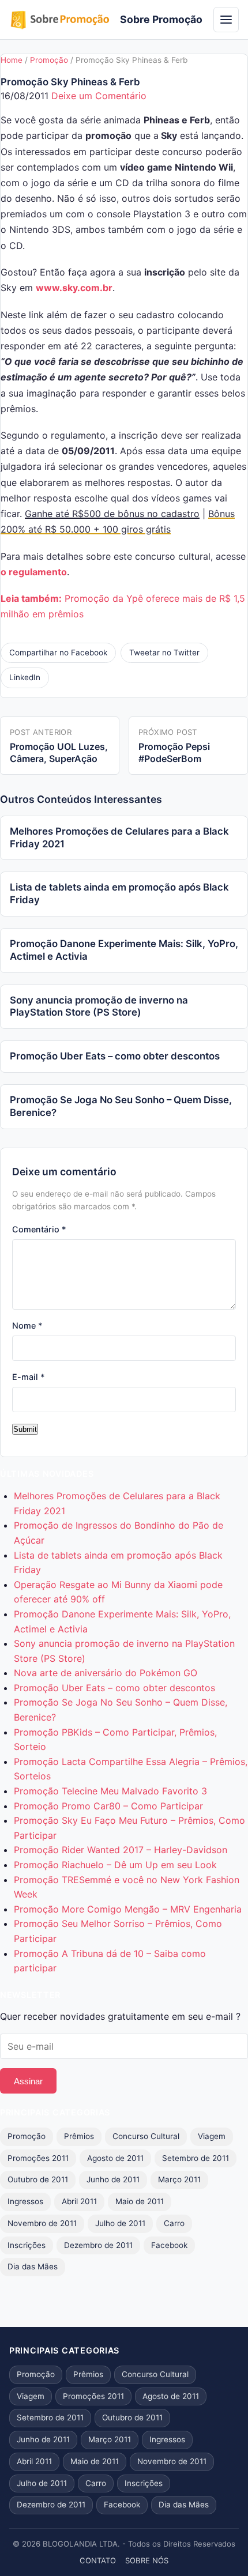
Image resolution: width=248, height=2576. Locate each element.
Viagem (212, 2136)
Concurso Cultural (146, 2136)
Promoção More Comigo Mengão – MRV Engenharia (128, 1909)
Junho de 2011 (113, 2179)
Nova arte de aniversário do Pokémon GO (106, 1673)
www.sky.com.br (74, 288)
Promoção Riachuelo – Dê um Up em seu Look (115, 1865)
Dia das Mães (33, 2266)
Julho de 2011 (120, 2223)
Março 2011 (179, 2179)
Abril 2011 (79, 2201)
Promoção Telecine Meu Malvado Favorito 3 (110, 1791)
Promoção (49, 60)
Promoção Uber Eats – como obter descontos (115, 1056)
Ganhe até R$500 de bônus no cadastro (112, 514)
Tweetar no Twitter (164, 653)
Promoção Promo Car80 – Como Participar (108, 1806)
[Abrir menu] (226, 20)
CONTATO (98, 2560)
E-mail (29, 1377)
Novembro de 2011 (42, 2223)
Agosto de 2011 (115, 2158)
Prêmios (79, 2136)
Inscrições (27, 2245)
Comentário (39, 1229)
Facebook (169, 2245)
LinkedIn (25, 677)
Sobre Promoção (161, 19)
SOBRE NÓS (147, 2560)
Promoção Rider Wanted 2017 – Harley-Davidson (121, 1850)
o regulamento (34, 572)
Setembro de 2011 (196, 2158)
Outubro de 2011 (38, 2179)
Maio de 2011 (140, 2201)
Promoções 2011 (38, 2158)
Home (12, 60)
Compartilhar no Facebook (58, 653)
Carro (174, 2223)
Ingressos (25, 2201)
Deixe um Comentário (99, 96)
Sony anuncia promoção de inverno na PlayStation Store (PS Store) (99, 1006)
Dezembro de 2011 (98, 2245)
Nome (27, 1325)
